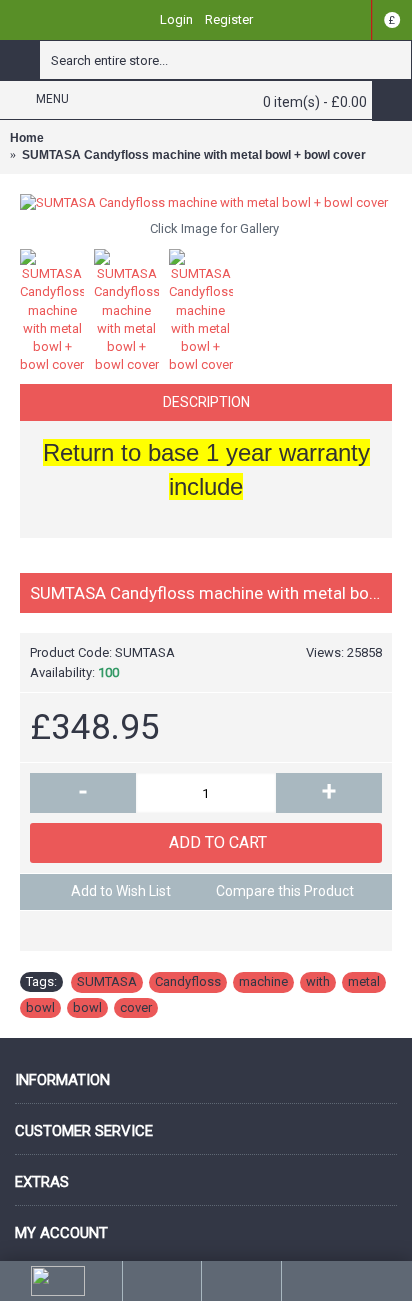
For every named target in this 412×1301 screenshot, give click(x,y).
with (318, 981)
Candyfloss (188, 981)
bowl (40, 1007)
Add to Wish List (121, 891)
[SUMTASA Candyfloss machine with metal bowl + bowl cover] (206, 203)
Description (206, 402)
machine (263, 981)
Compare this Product (285, 891)
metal (364, 981)
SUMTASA (107, 981)
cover (136, 1007)
